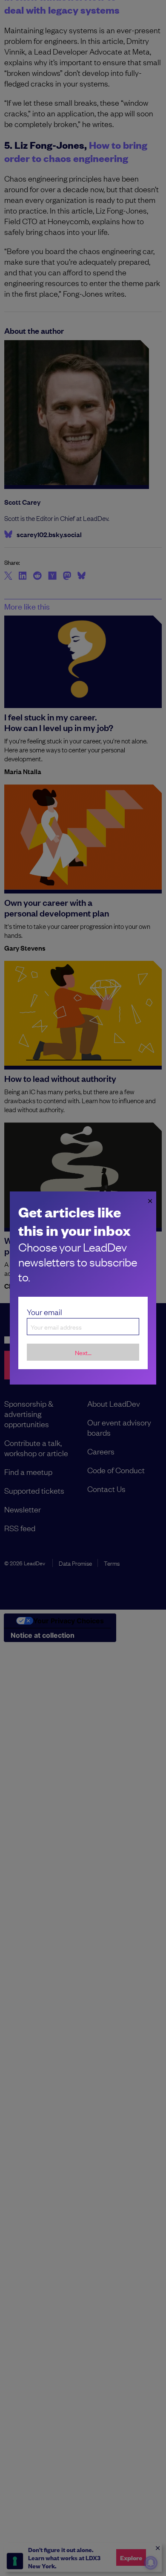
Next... (83, 1352)
